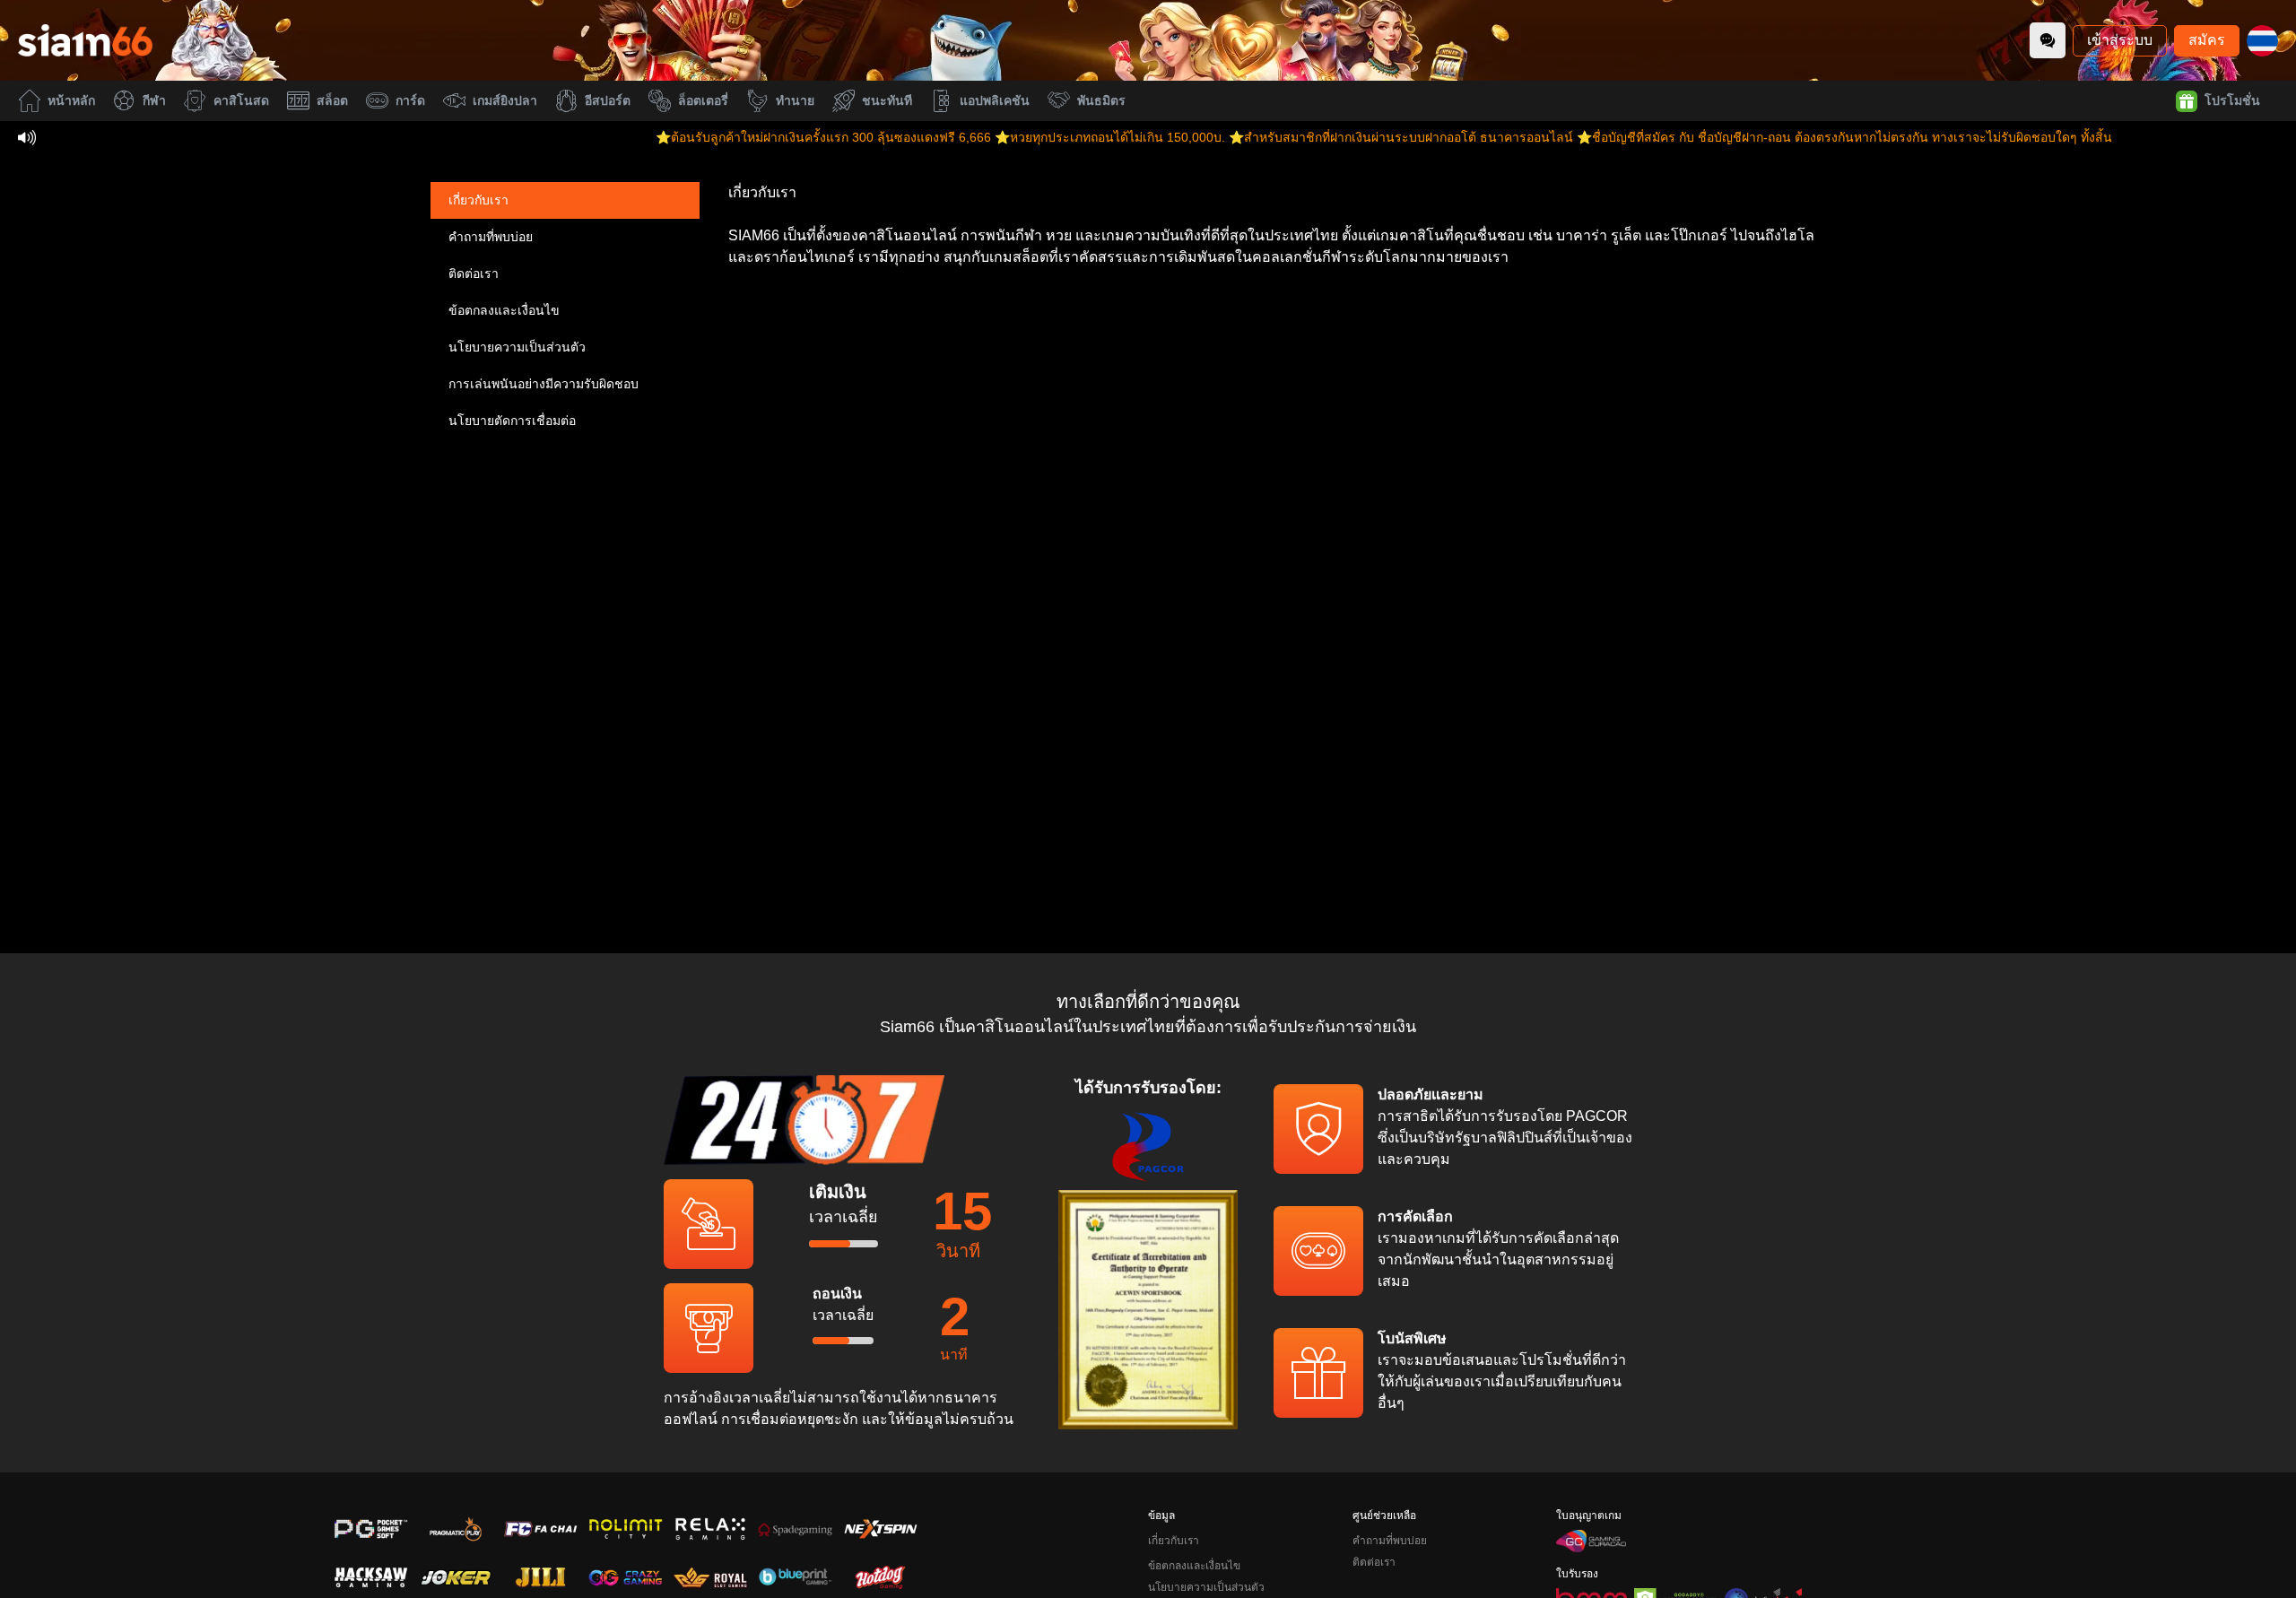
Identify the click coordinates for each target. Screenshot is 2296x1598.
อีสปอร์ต (608, 100)
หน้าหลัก (71, 100)
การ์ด (410, 100)
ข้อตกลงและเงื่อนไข (504, 310)
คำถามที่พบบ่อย (491, 237)
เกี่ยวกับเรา (478, 200)
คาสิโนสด (241, 100)
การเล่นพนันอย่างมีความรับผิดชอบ (544, 384)
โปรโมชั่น (2232, 100)
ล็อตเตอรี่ (703, 100)
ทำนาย (795, 100)
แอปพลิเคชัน (995, 100)
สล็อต (332, 100)
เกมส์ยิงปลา (505, 100)
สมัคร (2207, 40)
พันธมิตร (1101, 100)
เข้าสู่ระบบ (2120, 40)
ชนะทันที (887, 100)
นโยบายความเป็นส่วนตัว (517, 347)
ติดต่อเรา (474, 274)
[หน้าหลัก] (85, 40)
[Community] (2048, 40)
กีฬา (154, 100)
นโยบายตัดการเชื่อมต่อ (512, 421)
